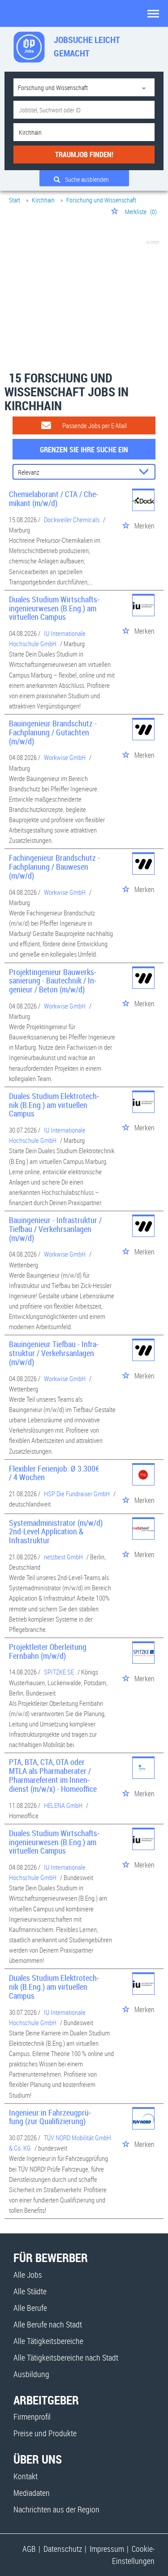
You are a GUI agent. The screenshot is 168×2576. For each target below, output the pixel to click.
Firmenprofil (32, 2417)
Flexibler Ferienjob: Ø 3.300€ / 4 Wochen (54, 1473)
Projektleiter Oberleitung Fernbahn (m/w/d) (48, 1651)
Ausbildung (31, 2374)
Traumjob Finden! (84, 155)
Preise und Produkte (45, 2433)
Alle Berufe (30, 2308)
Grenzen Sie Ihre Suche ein (84, 450)
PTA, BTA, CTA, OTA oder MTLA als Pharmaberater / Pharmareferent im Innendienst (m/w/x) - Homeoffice (53, 1775)
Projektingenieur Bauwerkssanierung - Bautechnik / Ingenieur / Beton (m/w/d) (53, 981)
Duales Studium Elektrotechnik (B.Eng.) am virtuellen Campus (54, 1105)
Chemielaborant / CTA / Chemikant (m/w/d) (54, 498)
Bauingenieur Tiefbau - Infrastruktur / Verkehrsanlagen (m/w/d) (54, 1353)
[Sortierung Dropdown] (146, 472)
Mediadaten (32, 2493)
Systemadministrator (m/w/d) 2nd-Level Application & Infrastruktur (56, 1532)
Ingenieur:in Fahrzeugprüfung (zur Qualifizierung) (50, 2117)
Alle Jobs (28, 2275)
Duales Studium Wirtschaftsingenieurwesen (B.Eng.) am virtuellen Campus (54, 608)
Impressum (107, 2549)
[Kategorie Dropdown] (146, 87)
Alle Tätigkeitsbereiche (48, 2341)
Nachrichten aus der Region (56, 2509)
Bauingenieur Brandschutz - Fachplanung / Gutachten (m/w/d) (53, 732)
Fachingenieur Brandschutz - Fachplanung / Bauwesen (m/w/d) (54, 867)
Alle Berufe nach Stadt (48, 2324)
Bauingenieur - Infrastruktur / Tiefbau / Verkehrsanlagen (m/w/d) (55, 1229)
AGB (29, 2549)
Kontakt (26, 2476)
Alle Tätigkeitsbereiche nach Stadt (66, 2357)
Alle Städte (30, 2291)
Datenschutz (63, 2549)
